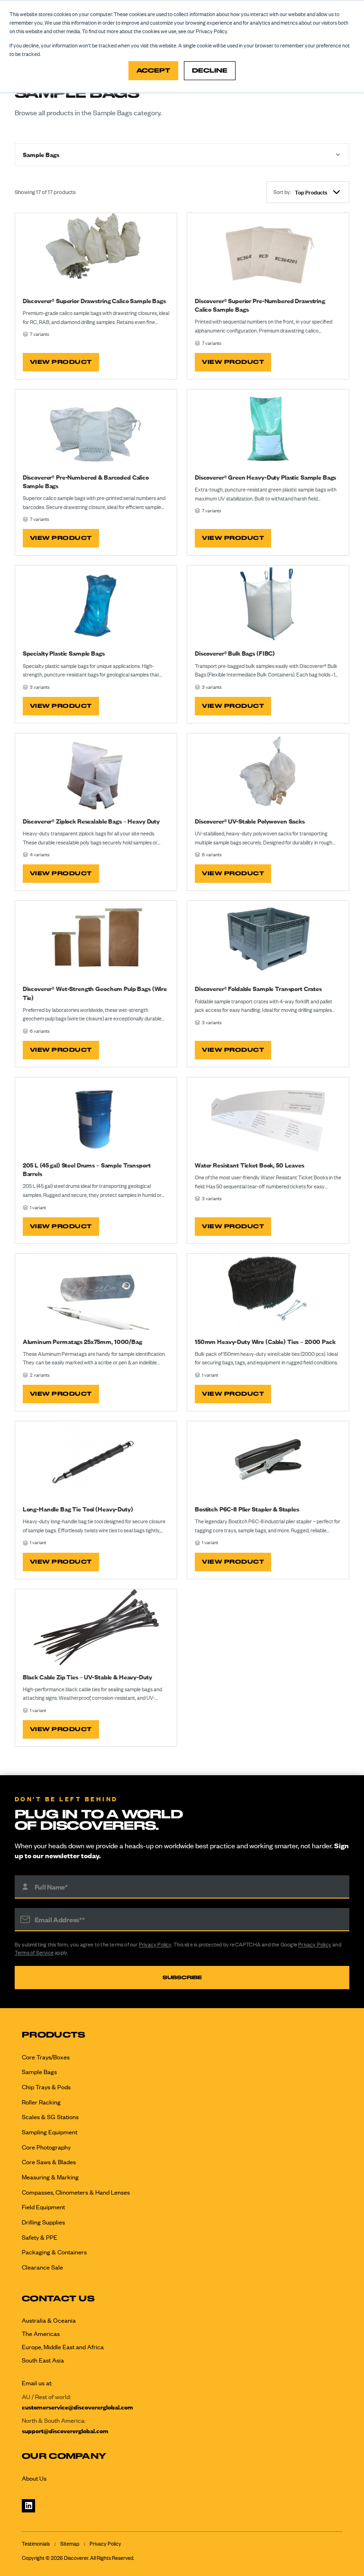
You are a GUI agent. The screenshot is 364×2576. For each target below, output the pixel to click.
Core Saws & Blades (49, 2162)
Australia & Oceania (49, 2320)
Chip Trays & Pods (46, 2087)
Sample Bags (39, 2072)
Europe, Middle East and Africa (63, 2347)
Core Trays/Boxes (46, 2057)
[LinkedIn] (28, 2506)
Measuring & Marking (50, 2177)
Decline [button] (210, 70)
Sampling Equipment (50, 2132)
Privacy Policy (155, 1945)
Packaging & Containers (54, 2252)
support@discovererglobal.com (65, 2431)
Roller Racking (41, 2102)
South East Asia (43, 2360)
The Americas (41, 2334)
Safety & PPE (40, 2237)
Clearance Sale (42, 2267)
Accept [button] (153, 70)
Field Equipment (43, 2207)
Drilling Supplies (43, 2222)
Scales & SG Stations (50, 2117)
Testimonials (36, 2544)
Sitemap (70, 2544)
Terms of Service (34, 1953)
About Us (34, 2478)
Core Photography (46, 2147)
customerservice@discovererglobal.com (77, 2407)
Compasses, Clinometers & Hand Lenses (76, 2192)
